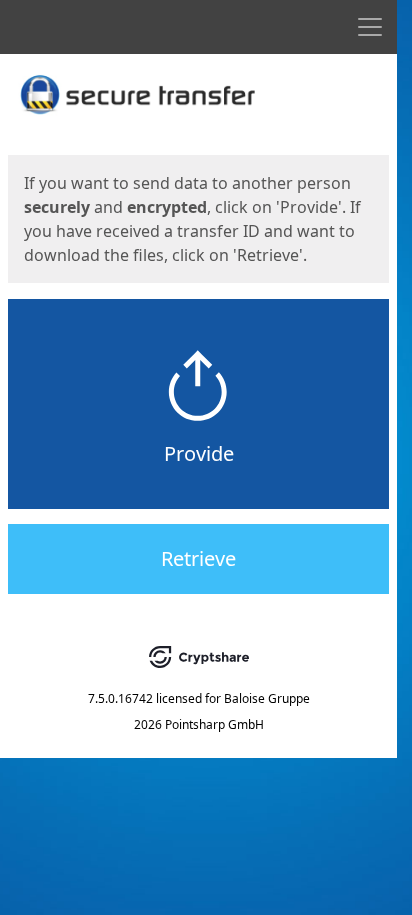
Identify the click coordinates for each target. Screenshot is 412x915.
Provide (199, 453)
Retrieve (198, 558)
